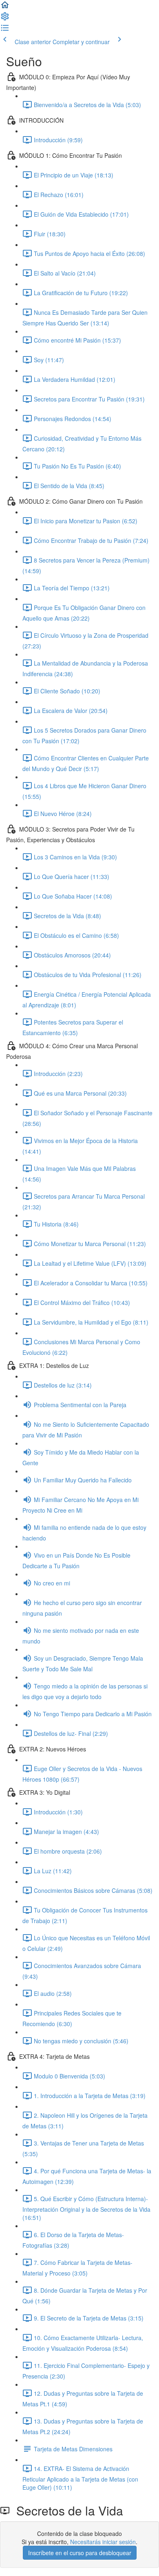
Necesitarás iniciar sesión (103, 2542)
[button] (5, 7)
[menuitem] (5, 19)
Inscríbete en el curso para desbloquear (80, 2553)
